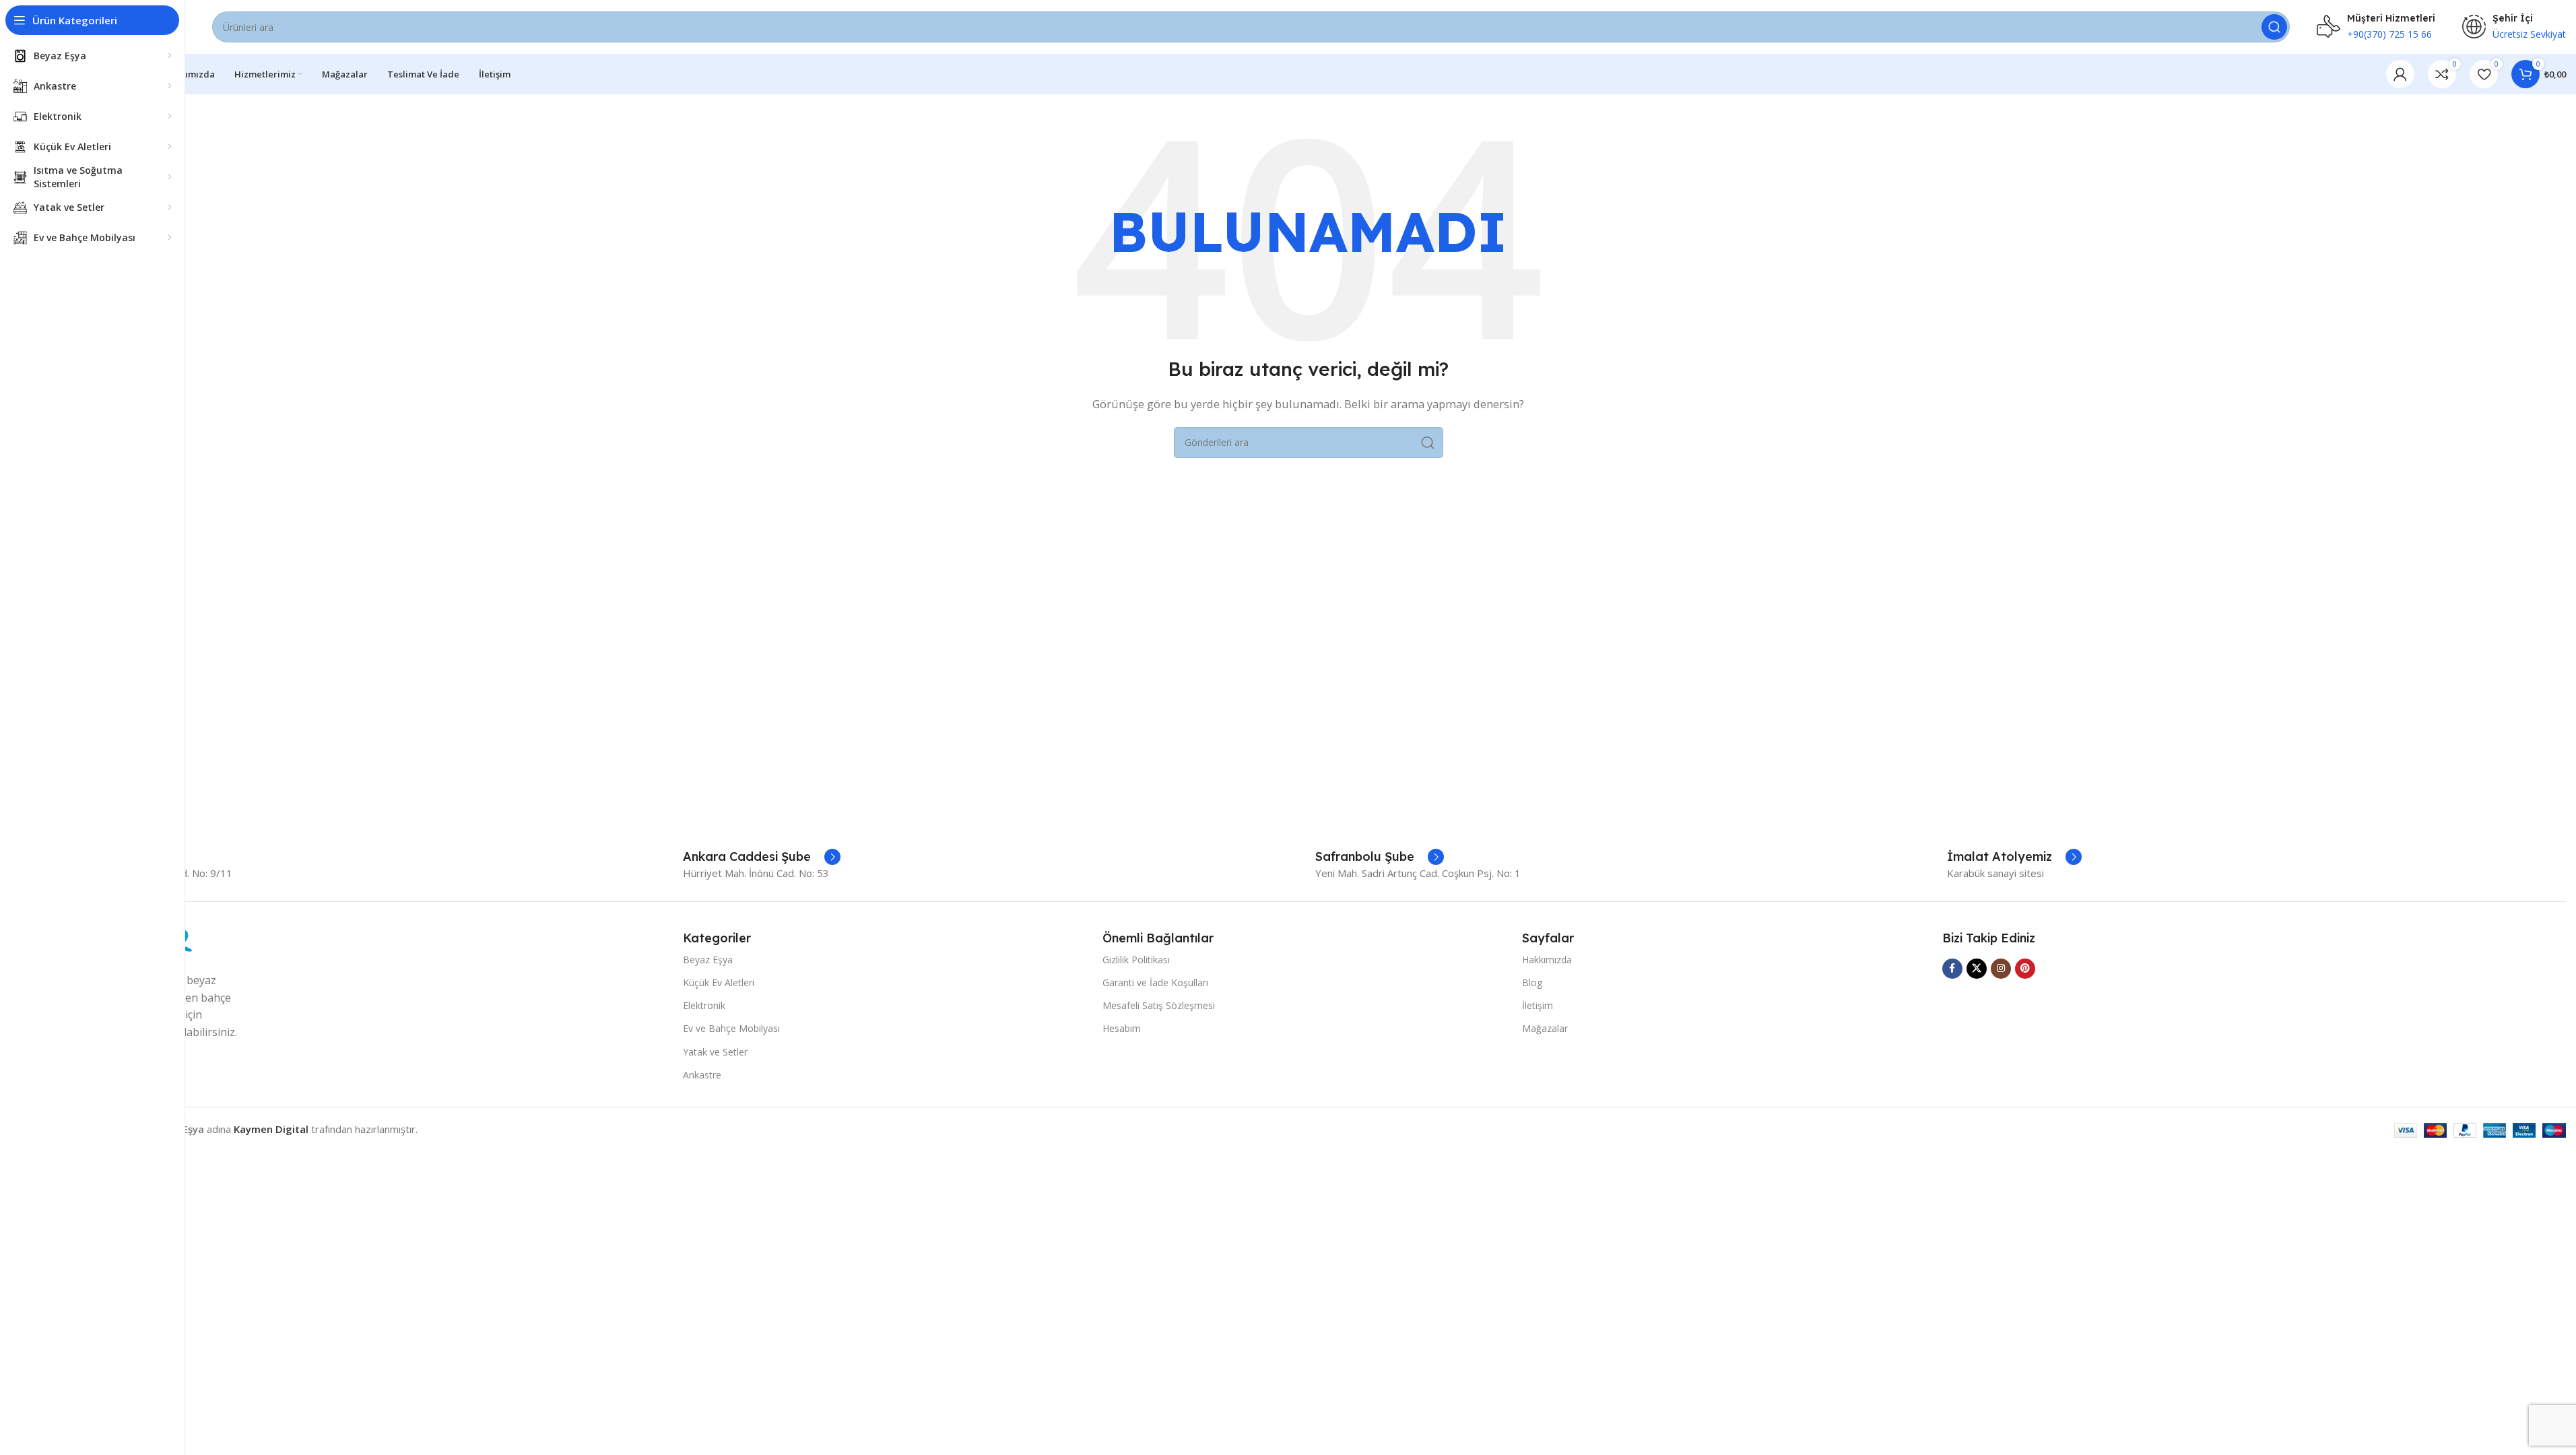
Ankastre (702, 1075)
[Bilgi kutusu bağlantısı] (762, 857)
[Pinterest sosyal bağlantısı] (2025, 969)
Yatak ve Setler (715, 1052)
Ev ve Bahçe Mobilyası (731, 1028)
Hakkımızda (1547, 960)
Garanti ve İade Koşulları (1155, 982)
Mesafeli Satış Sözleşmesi (1159, 1005)
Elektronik (704, 1005)
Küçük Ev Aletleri (719, 982)
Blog (1532, 982)
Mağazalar (1545, 1028)
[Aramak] (2274, 27)
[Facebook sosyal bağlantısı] (1952, 969)
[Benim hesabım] (2400, 74)
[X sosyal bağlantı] (1977, 969)
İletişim (1538, 1005)
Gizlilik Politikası (1136, 960)
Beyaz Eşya (708, 960)
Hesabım (1122, 1028)
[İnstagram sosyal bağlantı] (2001, 969)
